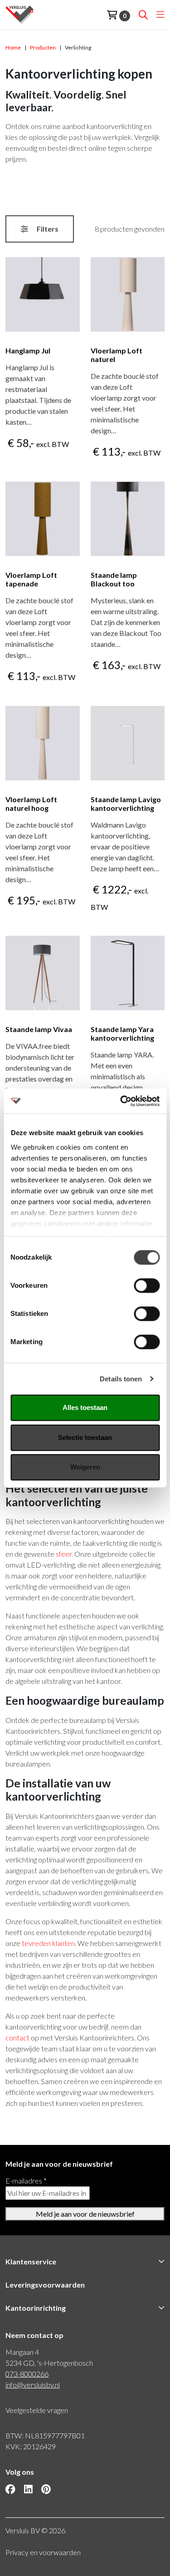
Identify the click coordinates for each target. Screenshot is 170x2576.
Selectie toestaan (85, 1437)
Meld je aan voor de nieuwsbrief (85, 2214)
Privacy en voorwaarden (43, 2552)
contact (18, 2037)
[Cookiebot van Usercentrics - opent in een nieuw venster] (121, 1101)
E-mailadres (26, 2181)
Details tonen (121, 1379)
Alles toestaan (85, 1407)
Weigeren (85, 1467)
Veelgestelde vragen (37, 2410)
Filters (47, 229)
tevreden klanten (48, 1943)
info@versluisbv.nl (33, 2385)
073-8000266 (27, 2374)
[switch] (147, 1286)
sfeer (64, 1554)
